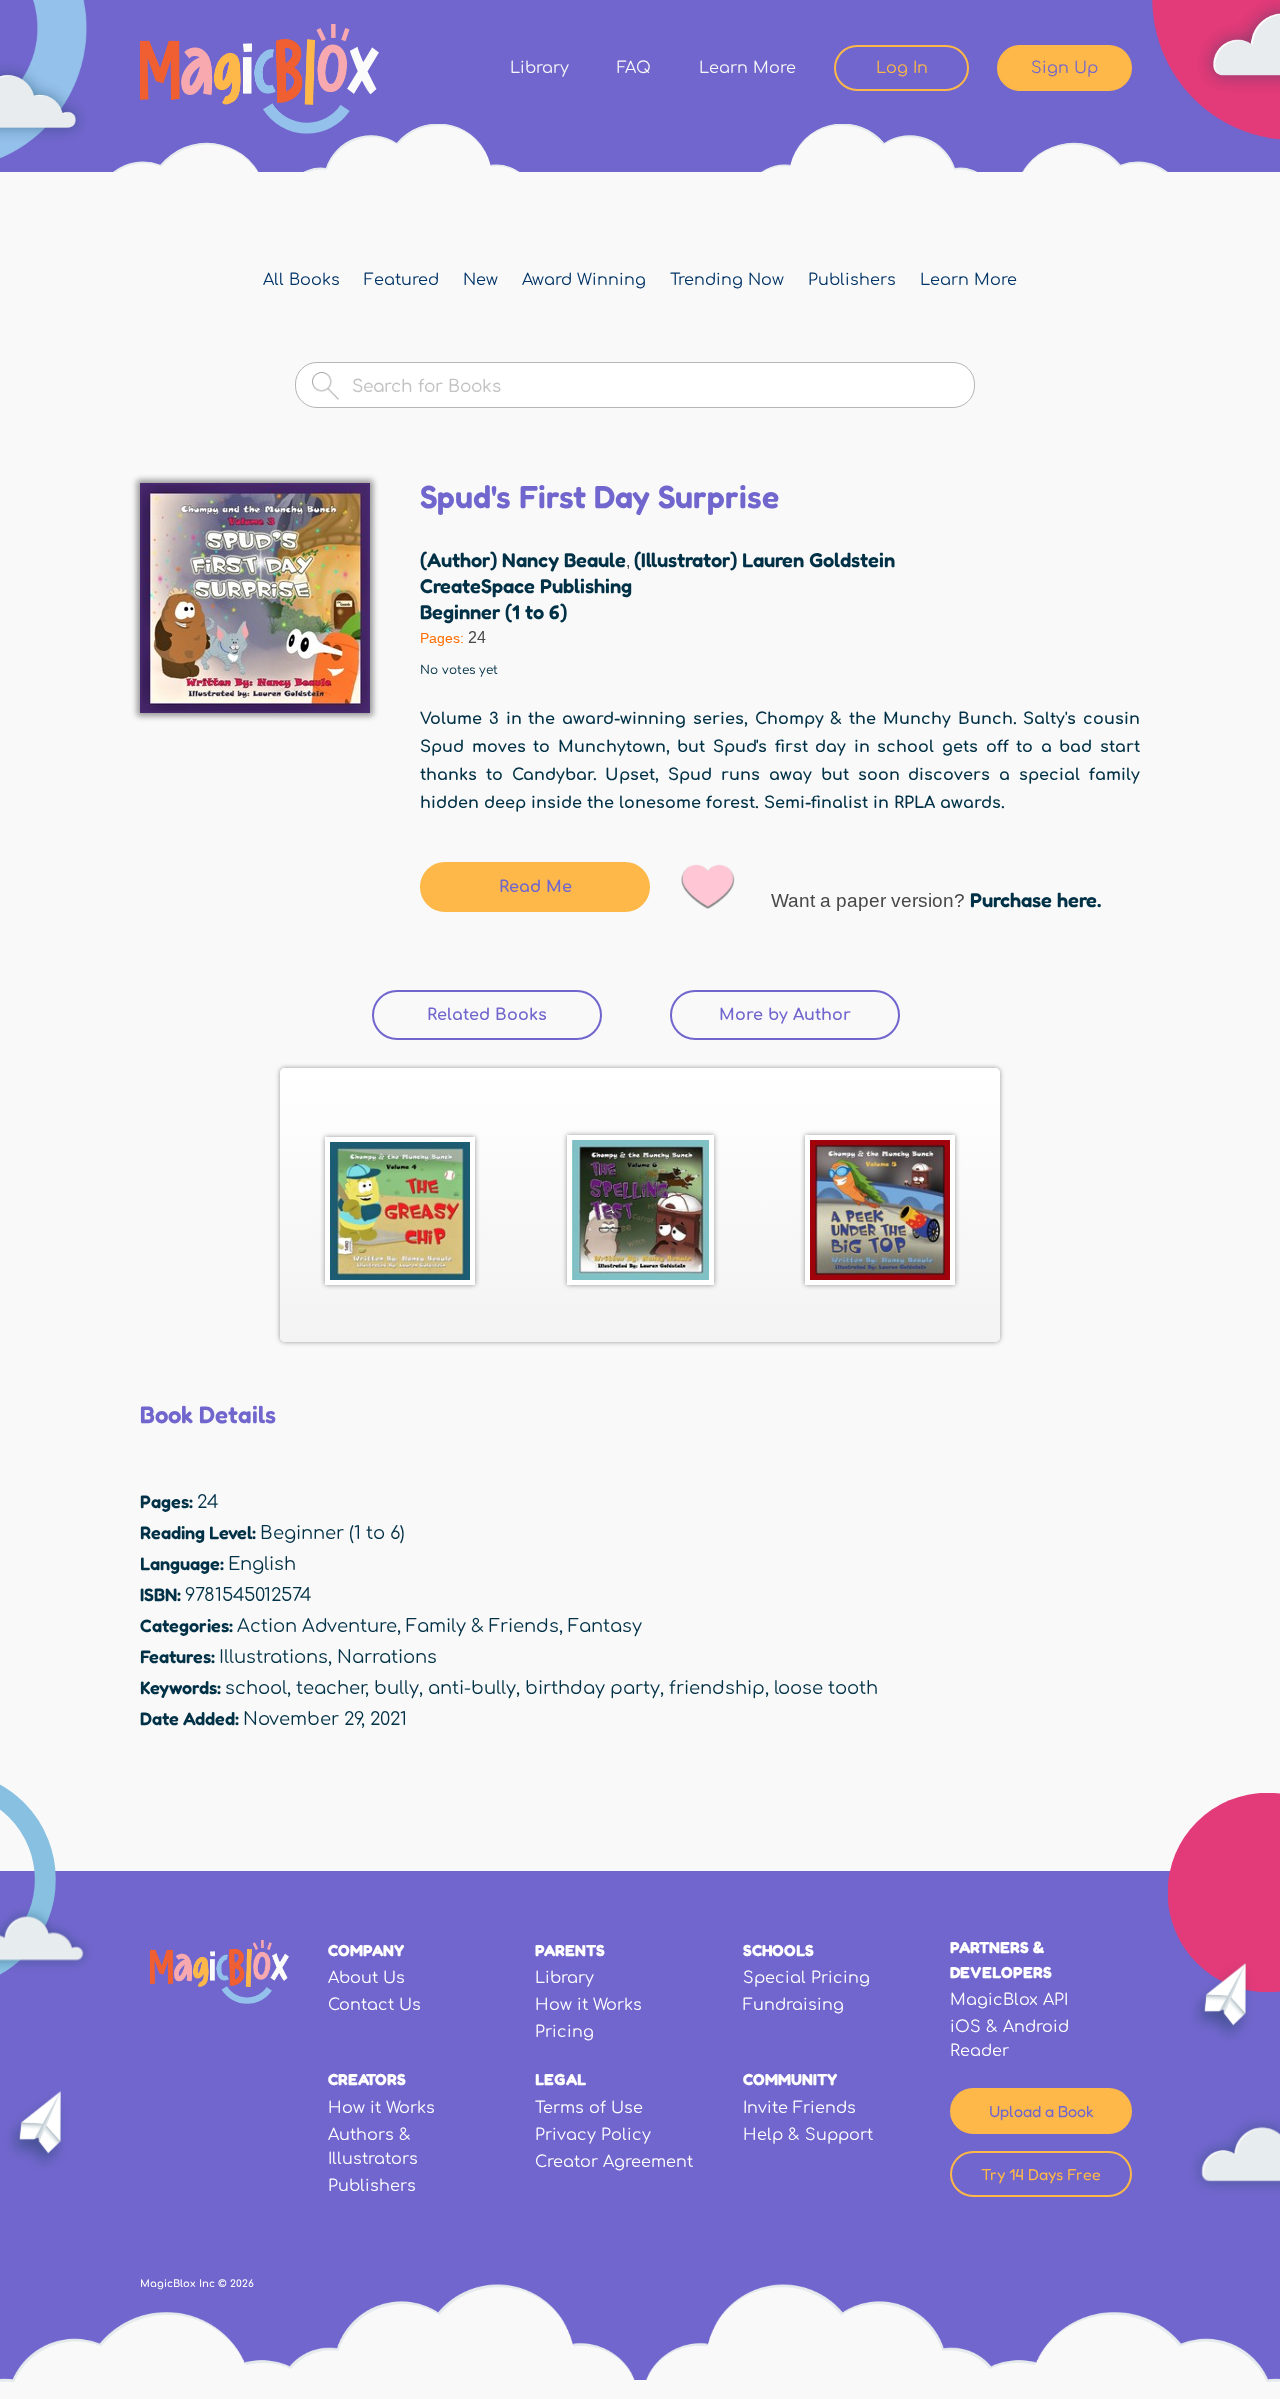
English (262, 1564)
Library (539, 68)
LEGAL (560, 2079)
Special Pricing (806, 1978)
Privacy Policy (593, 2135)
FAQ (634, 68)
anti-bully (472, 1688)
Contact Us (374, 2005)
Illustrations (273, 1657)
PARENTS (570, 1950)
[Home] (259, 79)
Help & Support (808, 2135)
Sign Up (1064, 68)
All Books (301, 280)
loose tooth (826, 1688)
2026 (242, 2283)
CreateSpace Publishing (526, 586)
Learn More (747, 68)
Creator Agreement (614, 2162)
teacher (330, 1688)
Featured (401, 280)
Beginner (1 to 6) (493, 612)
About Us (366, 1978)
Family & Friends (482, 1626)
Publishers (852, 280)
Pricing (564, 2032)
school (256, 1688)
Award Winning (584, 280)
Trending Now (727, 280)
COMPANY (366, 1950)
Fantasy (605, 1626)
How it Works (588, 2005)
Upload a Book (1041, 2111)
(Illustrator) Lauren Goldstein (764, 560)
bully (396, 1688)
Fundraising (793, 2005)
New (480, 280)
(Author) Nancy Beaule (523, 560)
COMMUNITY (790, 2079)
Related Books (487, 1015)
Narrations (387, 1657)
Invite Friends (799, 2108)
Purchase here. (1035, 900)
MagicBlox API (1009, 2000)
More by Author (809, 1015)
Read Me (535, 887)
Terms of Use (589, 2108)
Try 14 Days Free (1041, 2174)
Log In (902, 68)
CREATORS (367, 2079)
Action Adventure (317, 1626)
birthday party (592, 1688)
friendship (717, 1688)
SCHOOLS (778, 1950)
